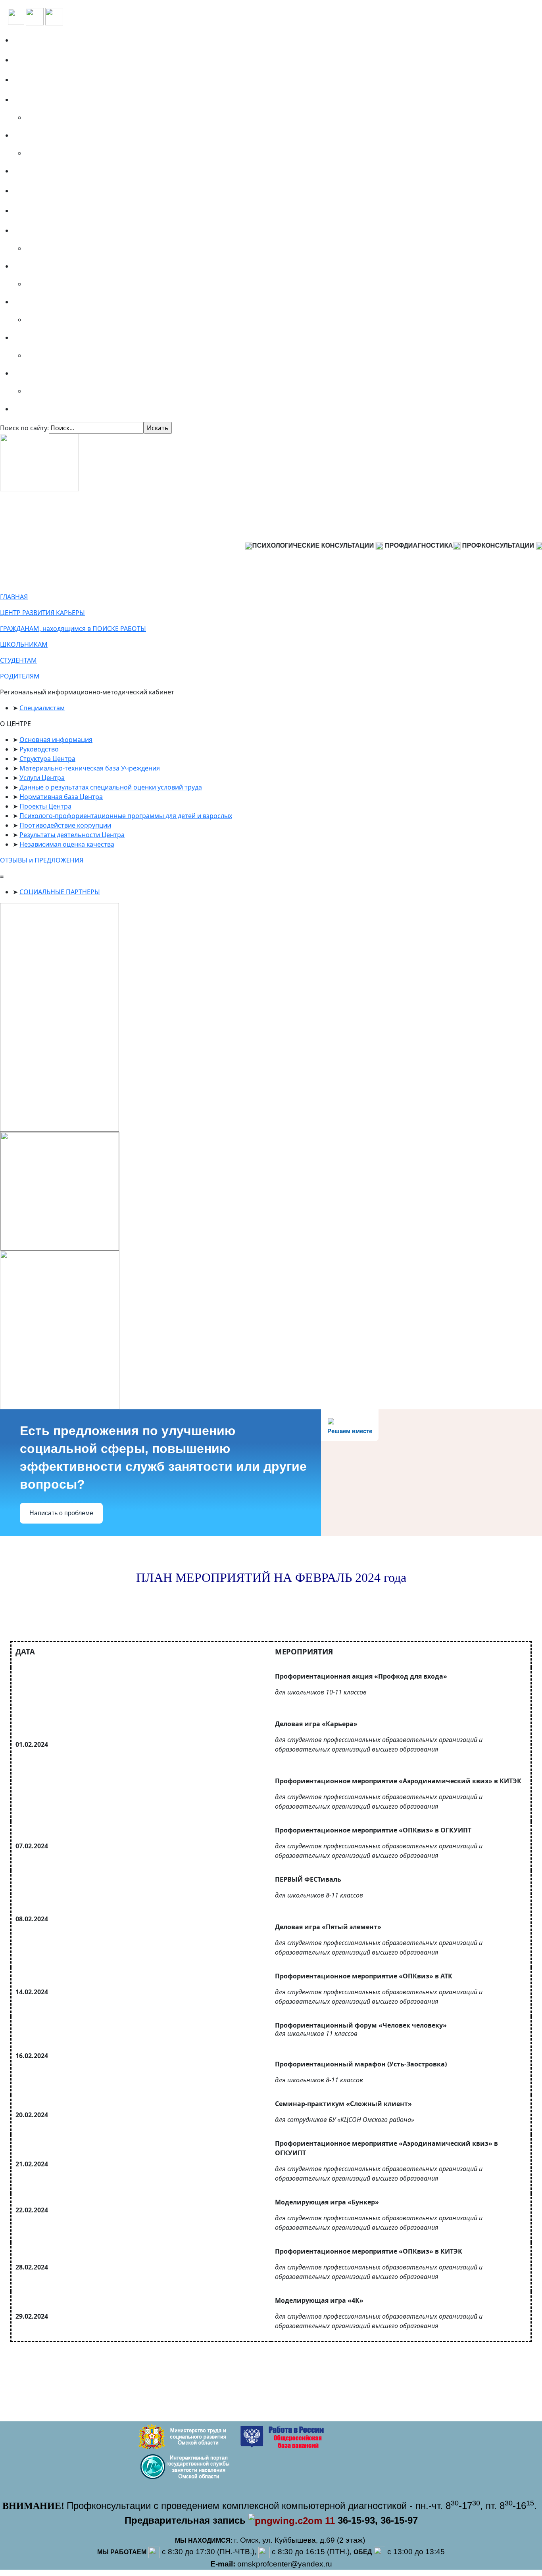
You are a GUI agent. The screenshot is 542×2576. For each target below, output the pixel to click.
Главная (30, 40)
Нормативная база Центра (61, 797)
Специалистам (41, 373)
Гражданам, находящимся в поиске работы (90, 230)
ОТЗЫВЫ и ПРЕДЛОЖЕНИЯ (42, 860)
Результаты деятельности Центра (72, 835)
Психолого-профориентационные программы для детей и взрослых (126, 816)
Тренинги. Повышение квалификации (82, 135)
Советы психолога (47, 409)
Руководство (39, 749)
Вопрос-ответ (39, 171)
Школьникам (39, 266)
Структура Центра (47, 759)
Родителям (35, 337)
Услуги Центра (42, 778)
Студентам (35, 302)
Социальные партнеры (55, 80)
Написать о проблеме (61, 1513)
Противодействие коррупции (65, 825)
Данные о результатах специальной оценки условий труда (111, 787)
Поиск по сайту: (24, 428)
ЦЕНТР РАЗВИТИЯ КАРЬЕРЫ (42, 613)
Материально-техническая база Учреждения (90, 768)
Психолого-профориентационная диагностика (95, 100)
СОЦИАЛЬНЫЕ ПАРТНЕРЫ (60, 892)
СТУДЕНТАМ (18, 660)
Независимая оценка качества (67, 844)
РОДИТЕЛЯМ (20, 676)
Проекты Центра (45, 806)
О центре (32, 60)
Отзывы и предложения (57, 191)
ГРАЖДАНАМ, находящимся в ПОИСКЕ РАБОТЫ (73, 629)
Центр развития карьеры (59, 211)
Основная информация (56, 740)
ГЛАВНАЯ (14, 597)
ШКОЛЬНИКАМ (24, 644)
